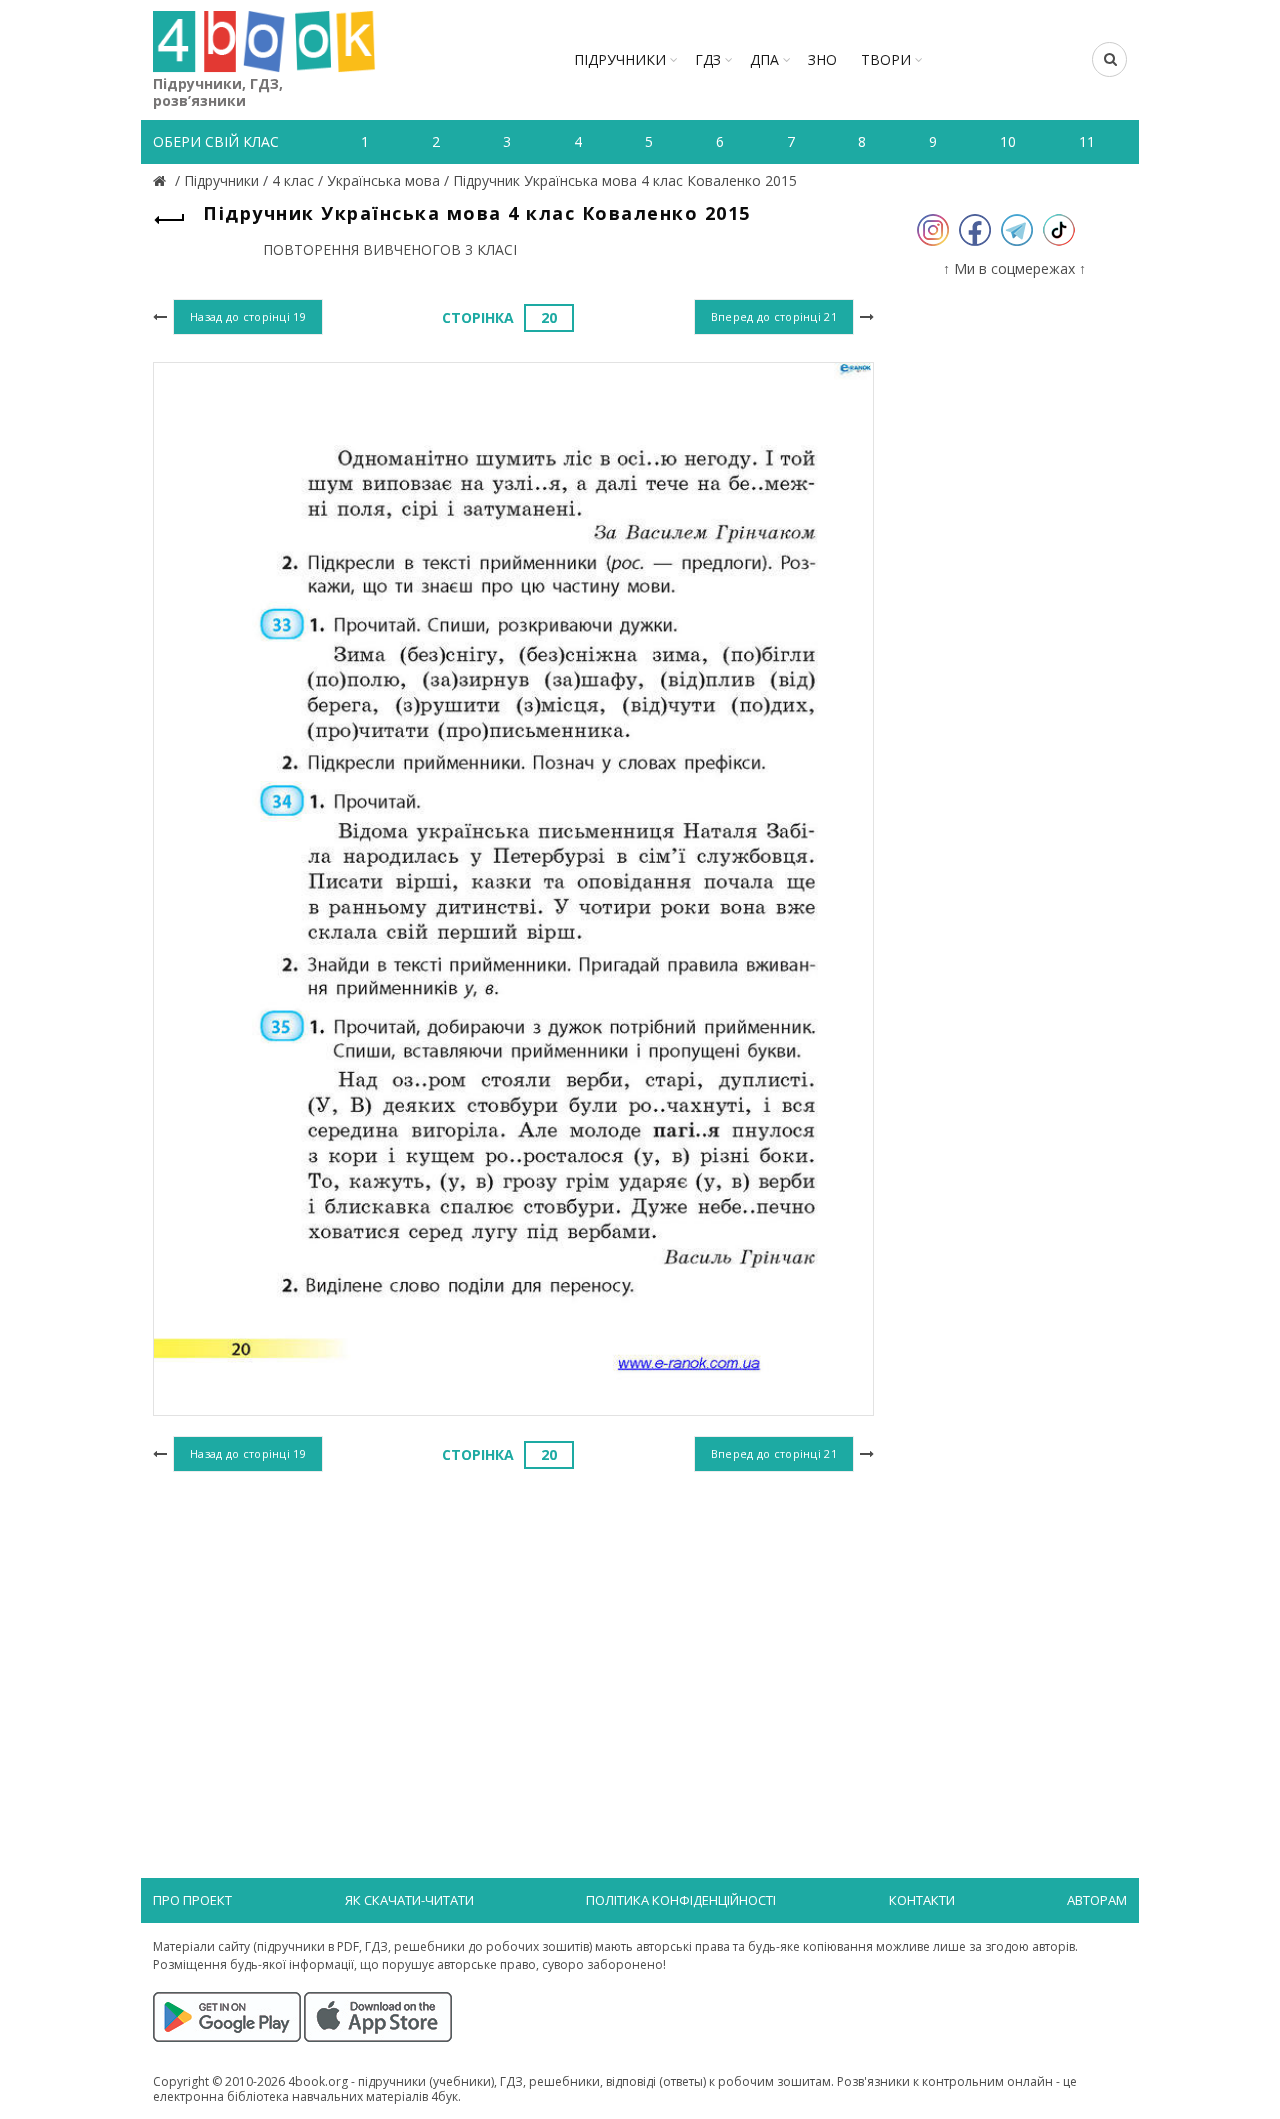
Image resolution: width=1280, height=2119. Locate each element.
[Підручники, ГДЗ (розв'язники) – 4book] (162, 180)
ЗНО (822, 59)
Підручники (620, 59)
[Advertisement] (513, 1641)
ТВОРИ (886, 59)
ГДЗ (708, 59)
